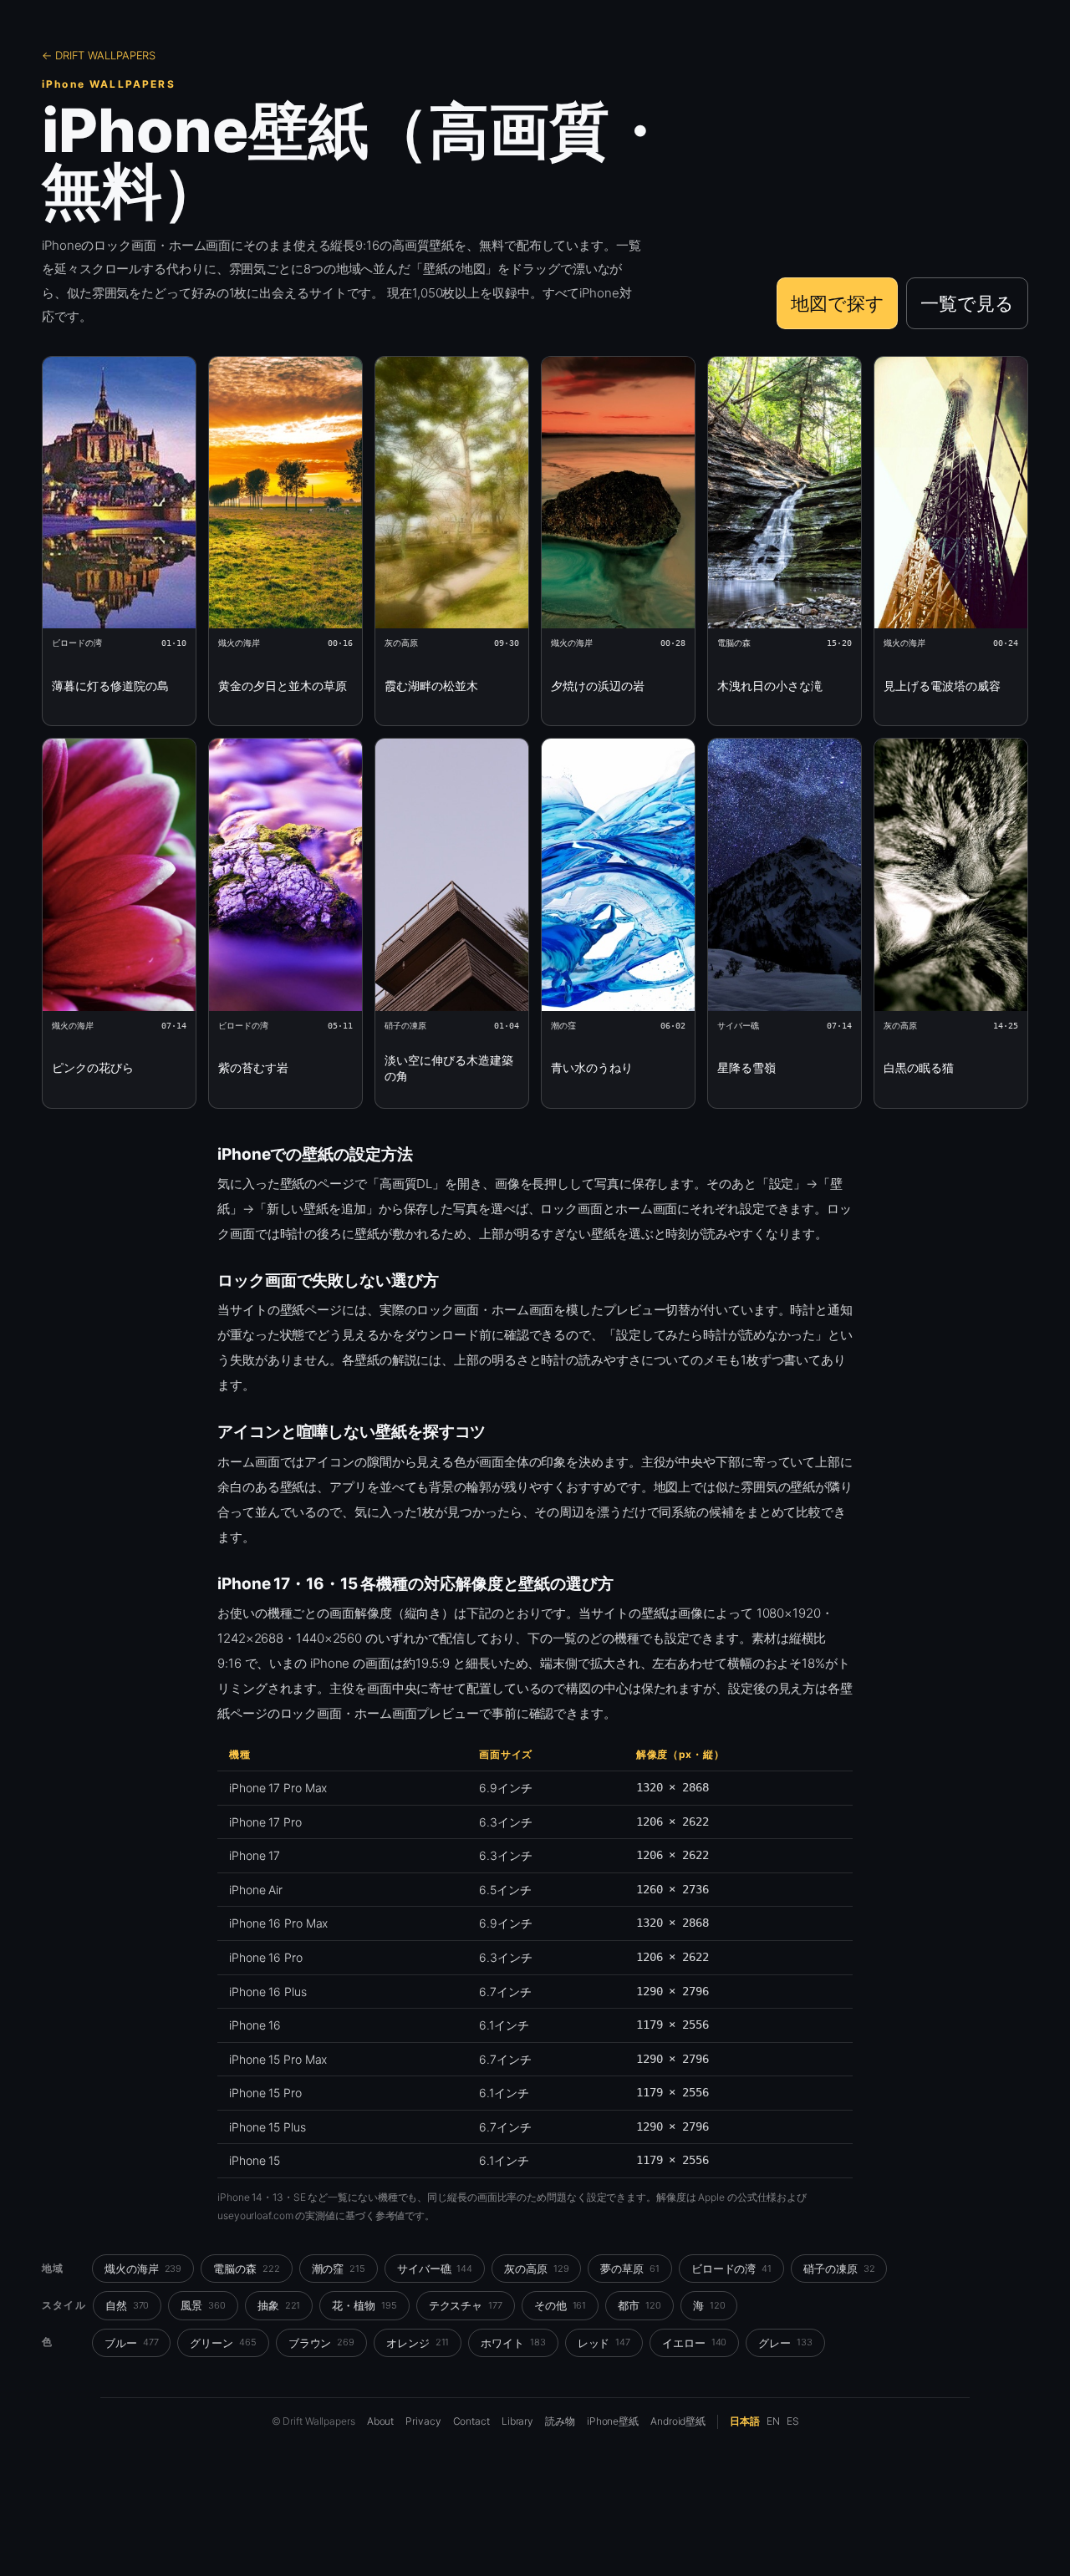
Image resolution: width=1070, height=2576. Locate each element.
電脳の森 (246, 2269)
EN (773, 2421)
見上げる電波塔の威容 (942, 686)
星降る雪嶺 (746, 1067)
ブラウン (321, 2343)
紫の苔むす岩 (253, 1067)
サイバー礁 (435, 2269)
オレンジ (418, 2343)
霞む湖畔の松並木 (431, 686)
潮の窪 (339, 2269)
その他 (560, 2305)
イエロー (694, 2343)
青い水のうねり (592, 1067)
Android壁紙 (678, 2421)
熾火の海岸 (143, 2269)
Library (517, 2421)
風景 (203, 2305)
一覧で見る (967, 303)
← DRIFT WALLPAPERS (99, 55)
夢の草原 (629, 2269)
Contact (471, 2421)
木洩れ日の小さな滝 (770, 686)
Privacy (423, 2421)
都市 (639, 2305)
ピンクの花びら (93, 1067)
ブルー (131, 2343)
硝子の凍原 (839, 2269)
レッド (604, 2343)
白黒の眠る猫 (919, 1067)
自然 (127, 2305)
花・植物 (364, 2305)
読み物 (560, 2421)
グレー (785, 2343)
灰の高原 (536, 2269)
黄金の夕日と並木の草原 (283, 686)
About (381, 2421)
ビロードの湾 (731, 2269)
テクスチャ (466, 2305)
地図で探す (838, 303)
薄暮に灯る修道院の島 (110, 686)
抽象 (279, 2305)
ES (793, 2421)
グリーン (223, 2343)
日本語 (745, 2421)
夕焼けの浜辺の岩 (598, 686)
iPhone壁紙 (613, 2421)
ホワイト (513, 2343)
